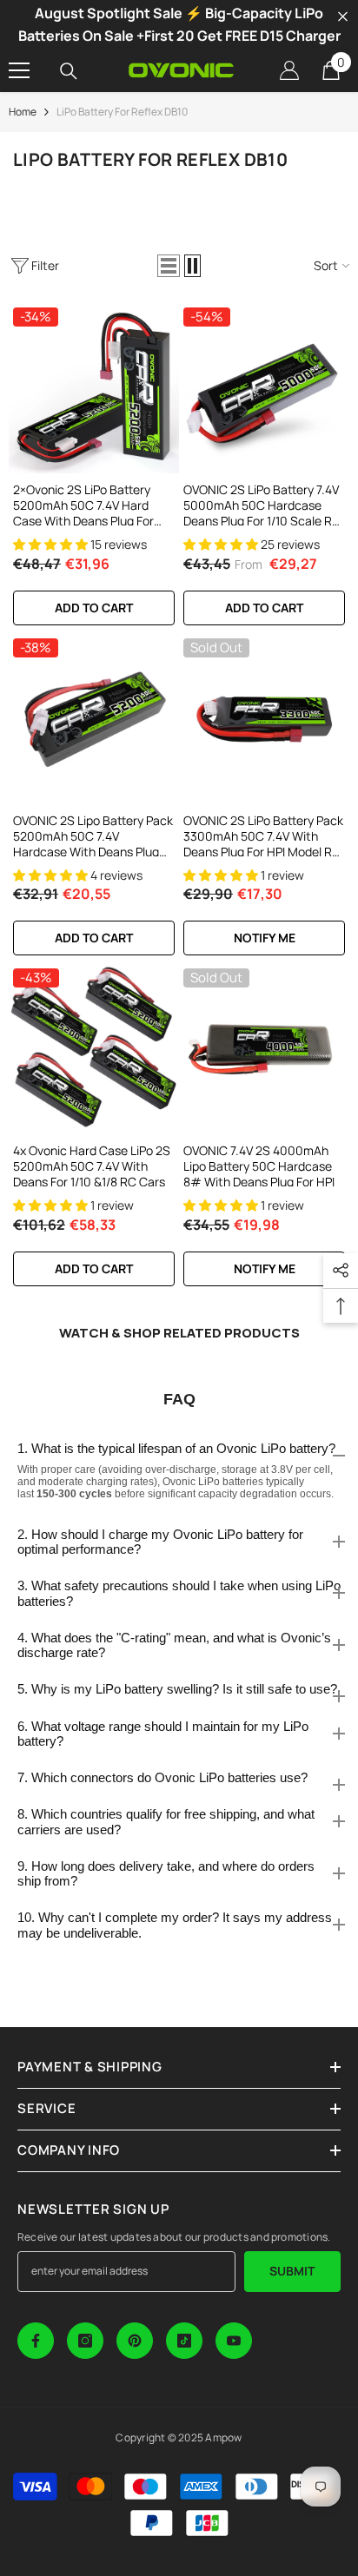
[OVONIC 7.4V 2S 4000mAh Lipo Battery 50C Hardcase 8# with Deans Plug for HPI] (264, 1049)
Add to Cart (264, 608)
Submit (292, 2271)
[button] (169, 266)
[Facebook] (36, 2341)
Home (23, 112)
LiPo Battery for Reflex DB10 (122, 112)
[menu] (19, 70)
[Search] (69, 71)
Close (343, 17)
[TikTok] (184, 2341)
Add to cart (94, 608)
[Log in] (289, 70)
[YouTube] (234, 2341)
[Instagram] (85, 2341)
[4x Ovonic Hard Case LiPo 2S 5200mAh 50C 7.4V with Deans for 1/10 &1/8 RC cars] (94, 1049)
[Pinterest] (135, 2341)
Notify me (265, 938)
